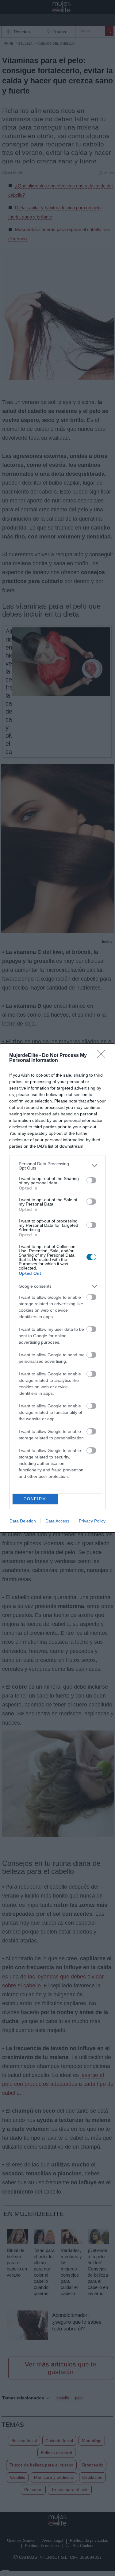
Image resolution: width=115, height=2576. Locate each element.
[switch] (91, 1180)
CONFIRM (35, 1499)
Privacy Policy (92, 1521)
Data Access (57, 1521)
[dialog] (57, 1288)
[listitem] (57, 1166)
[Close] (103, 1056)
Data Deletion (23, 1521)
